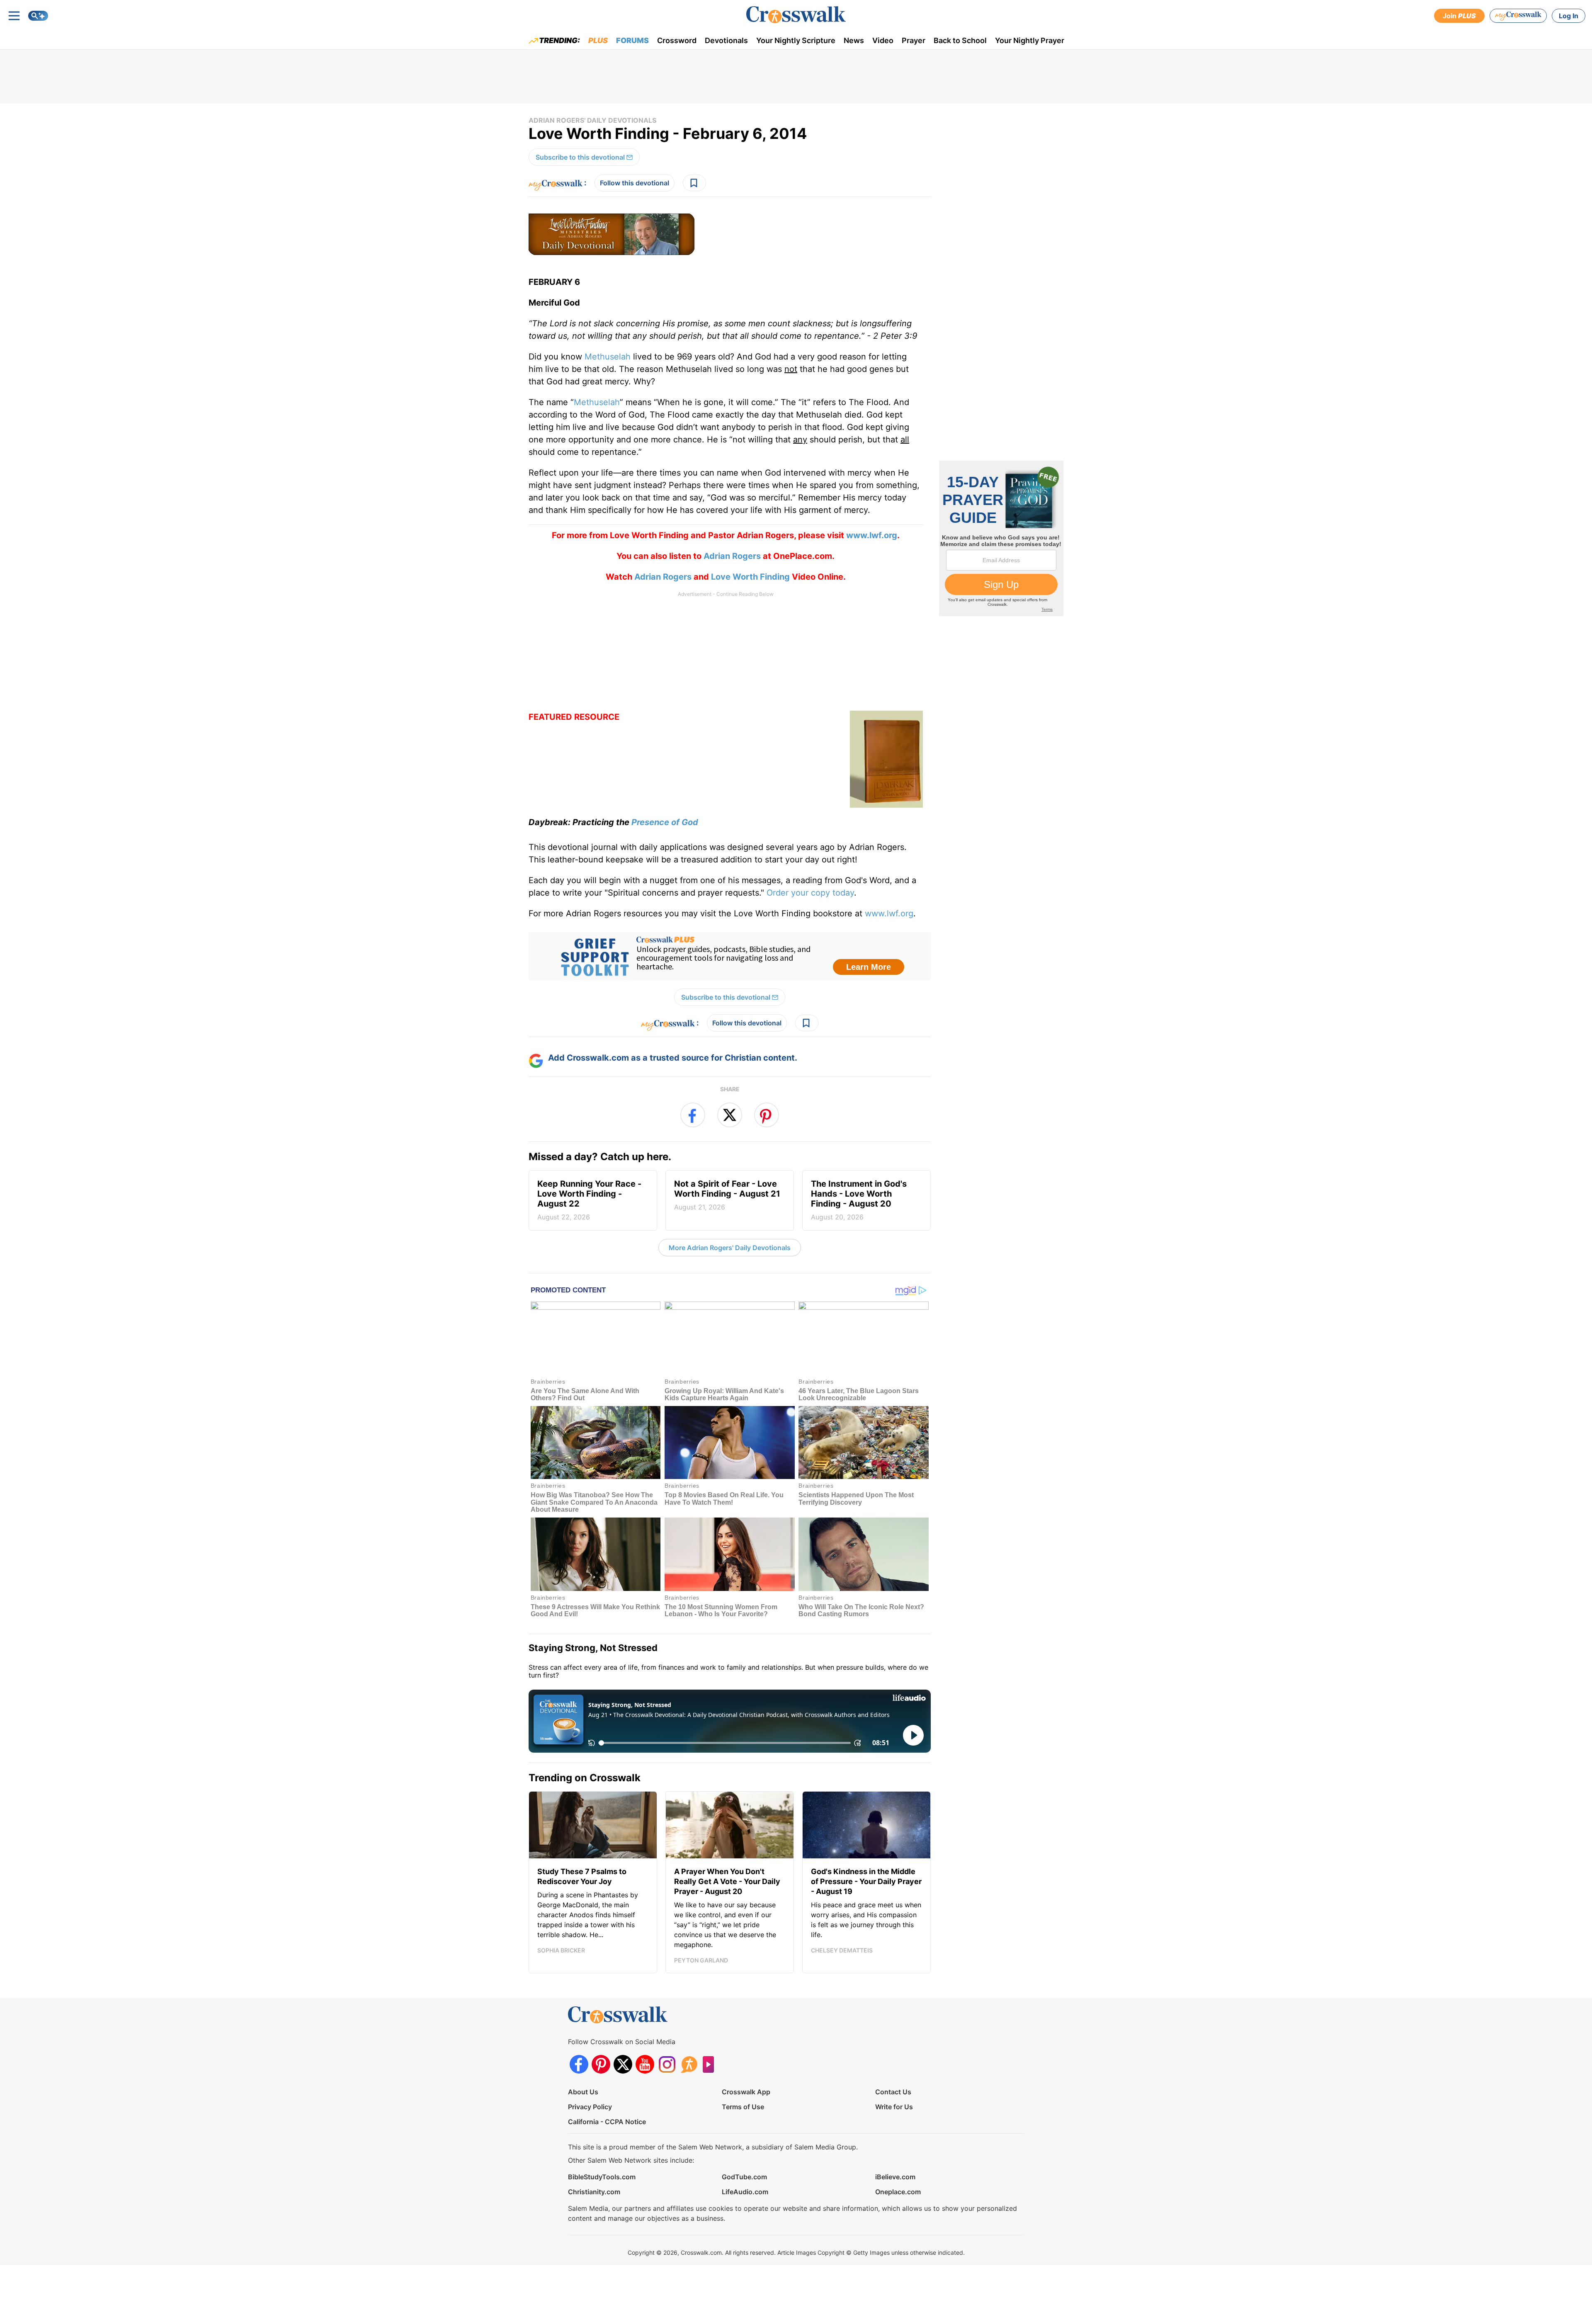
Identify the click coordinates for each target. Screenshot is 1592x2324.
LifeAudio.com (745, 2192)
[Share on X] (730, 1115)
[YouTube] (645, 2064)
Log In (1569, 16)
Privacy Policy (590, 2107)
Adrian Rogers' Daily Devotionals (592, 120)
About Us (583, 2092)
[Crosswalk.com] (796, 15)
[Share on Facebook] (693, 1115)
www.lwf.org (889, 913)
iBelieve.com (895, 2177)
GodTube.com (744, 2177)
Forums (632, 40)
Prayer (914, 40)
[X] (623, 2064)
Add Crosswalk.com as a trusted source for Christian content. (673, 1058)
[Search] (38, 16)
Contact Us (893, 2092)
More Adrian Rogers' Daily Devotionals (730, 1248)
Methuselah (608, 357)
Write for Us (894, 2107)
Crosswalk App (746, 2092)
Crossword (677, 40)
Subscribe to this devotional (580, 157)
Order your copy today (810, 893)
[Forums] (689, 2064)
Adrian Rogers (732, 556)
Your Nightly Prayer (1030, 40)
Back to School (960, 40)
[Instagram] (667, 2064)
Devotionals (726, 40)
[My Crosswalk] (1518, 16)
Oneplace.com (898, 2192)
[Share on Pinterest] (767, 1115)
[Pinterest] (601, 2064)
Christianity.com (594, 2192)
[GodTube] (711, 2064)
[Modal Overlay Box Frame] (730, 956)
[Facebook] (579, 2064)
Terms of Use (743, 2107)
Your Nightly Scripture (796, 40)
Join (1459, 16)
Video (883, 40)
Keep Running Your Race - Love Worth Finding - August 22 (589, 1200)
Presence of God (665, 822)
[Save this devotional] (694, 183)
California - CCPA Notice (607, 2122)
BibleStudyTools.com (602, 2177)
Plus (598, 40)
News (854, 40)
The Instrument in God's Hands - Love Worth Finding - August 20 (859, 1200)
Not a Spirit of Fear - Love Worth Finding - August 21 (727, 1195)
